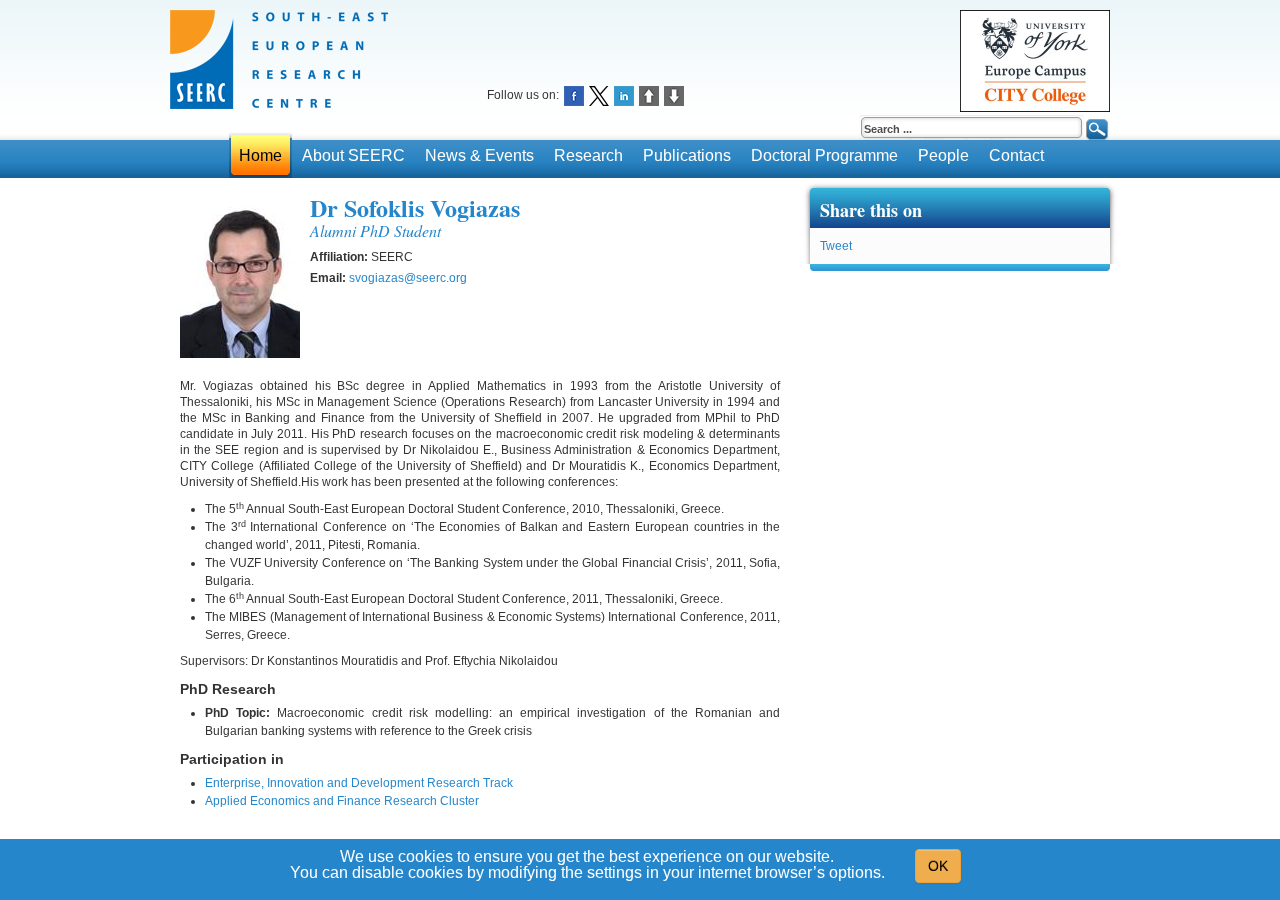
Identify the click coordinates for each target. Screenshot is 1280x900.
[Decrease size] (674, 94)
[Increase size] (649, 94)
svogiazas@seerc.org (408, 278)
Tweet (836, 246)
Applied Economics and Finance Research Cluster (342, 801)
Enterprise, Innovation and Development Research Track (359, 783)
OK (938, 866)
